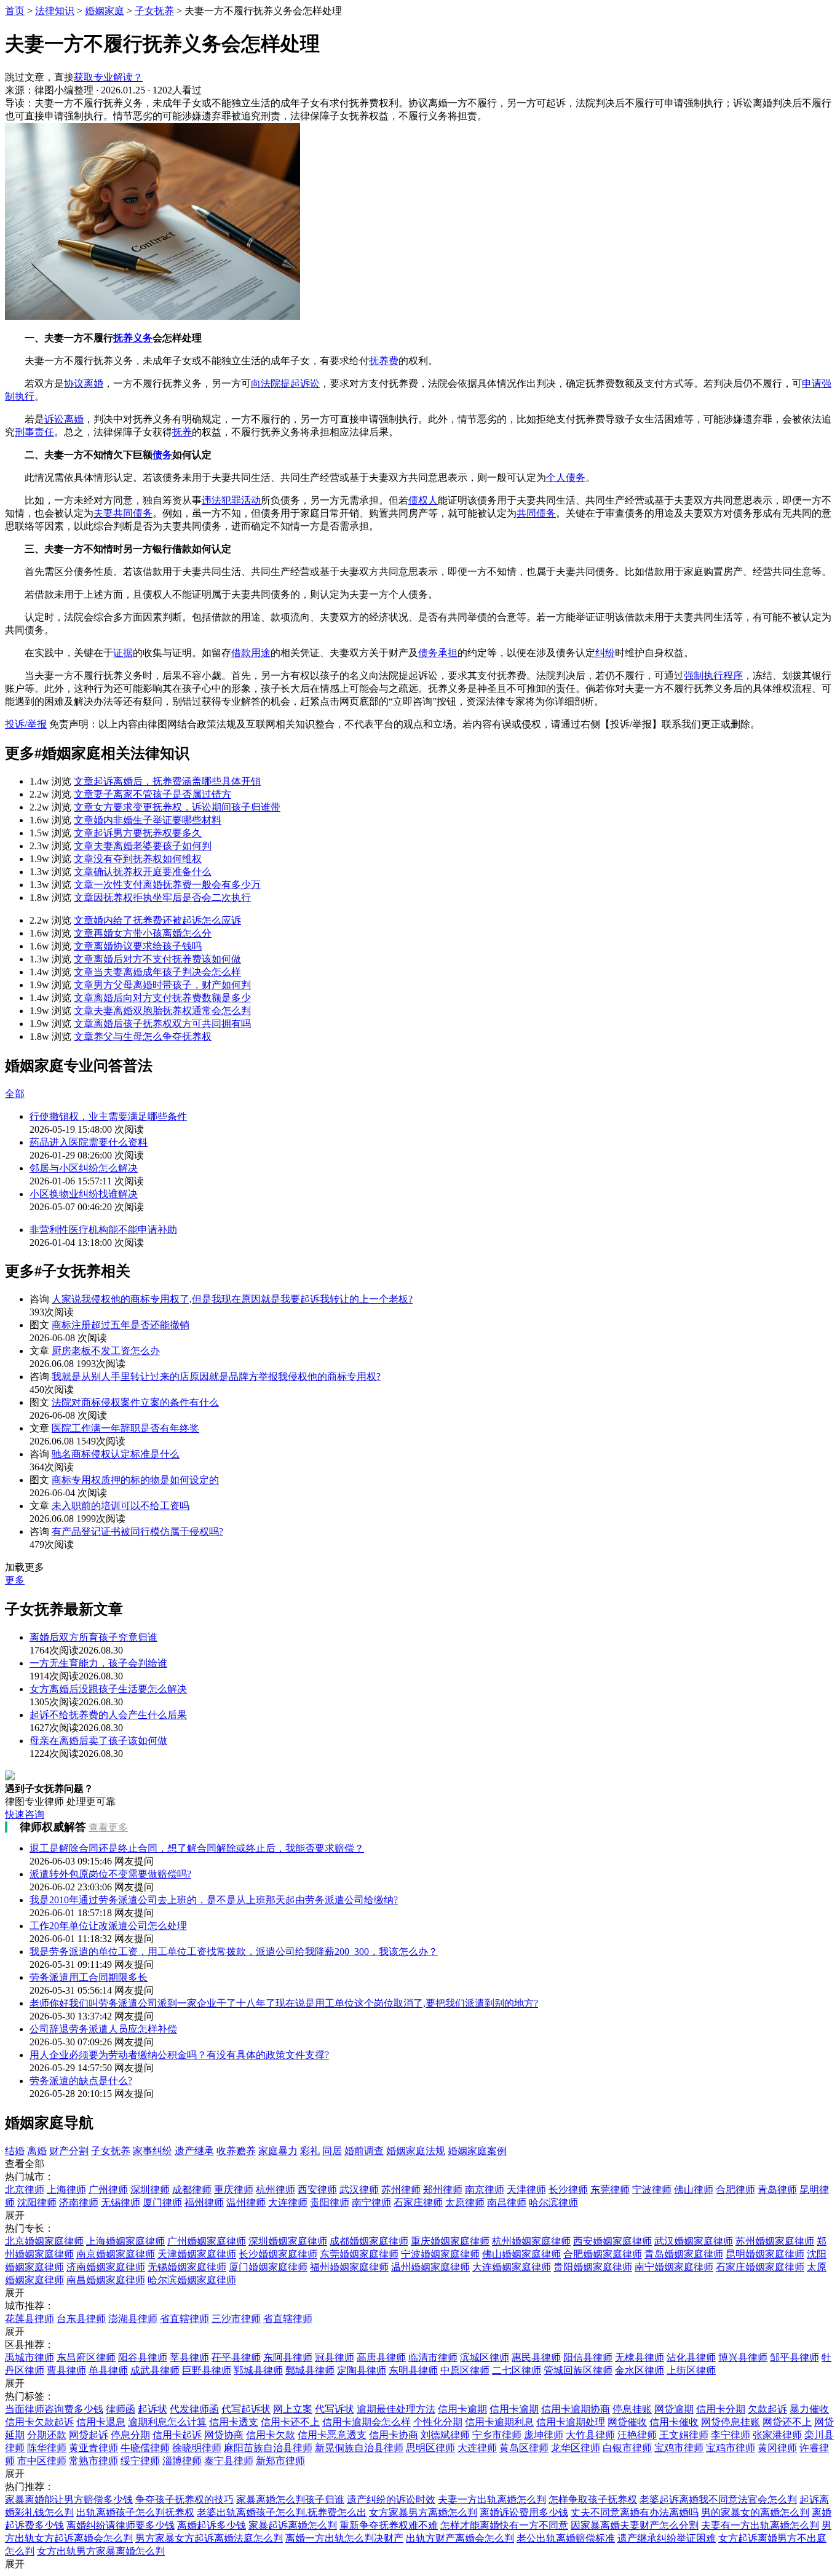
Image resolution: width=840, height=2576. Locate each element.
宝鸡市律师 (679, 2448)
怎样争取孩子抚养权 (593, 2499)
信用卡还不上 (290, 2422)
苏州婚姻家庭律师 (775, 2241)
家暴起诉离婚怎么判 (293, 2525)
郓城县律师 (258, 2370)
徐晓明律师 (197, 2448)
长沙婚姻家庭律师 (278, 2254)
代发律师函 (194, 2409)
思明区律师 (430, 2448)
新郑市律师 (280, 2461)
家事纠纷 (153, 2151)
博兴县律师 (743, 2357)
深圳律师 (150, 2190)
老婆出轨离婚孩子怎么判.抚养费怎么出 (282, 2512)
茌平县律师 (236, 2357)
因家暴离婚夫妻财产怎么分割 (635, 2525)
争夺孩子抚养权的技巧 (184, 2499)
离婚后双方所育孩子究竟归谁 (93, 1637)
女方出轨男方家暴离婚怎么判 (101, 2551)
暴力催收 (809, 2409)
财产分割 (69, 2151)
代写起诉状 (246, 2409)
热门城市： (30, 2177)
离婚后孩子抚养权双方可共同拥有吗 (162, 1024)
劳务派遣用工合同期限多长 (89, 1977)
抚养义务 (133, 338)
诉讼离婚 (64, 419)
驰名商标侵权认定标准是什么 (116, 1454)
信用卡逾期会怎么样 (367, 2422)
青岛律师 (777, 2190)
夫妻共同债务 (123, 513)
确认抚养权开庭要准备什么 (143, 872)
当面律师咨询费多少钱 (54, 2409)
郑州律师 (443, 2190)
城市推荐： (30, 2306)
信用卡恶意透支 (332, 2435)
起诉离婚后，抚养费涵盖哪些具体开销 (167, 781)
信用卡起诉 (177, 2435)
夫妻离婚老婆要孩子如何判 (143, 846)
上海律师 (66, 2190)
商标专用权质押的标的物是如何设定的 (135, 1480)
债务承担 (438, 653)
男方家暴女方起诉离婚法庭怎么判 (209, 2538)
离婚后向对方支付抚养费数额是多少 (162, 998)
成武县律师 (155, 2370)
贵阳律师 (330, 2202)
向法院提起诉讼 (285, 383)
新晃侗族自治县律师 (359, 2448)
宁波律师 (652, 2190)
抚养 (182, 432)
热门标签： (30, 2396)
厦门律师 (162, 2202)
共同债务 (536, 513)
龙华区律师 (576, 2448)
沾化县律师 (691, 2357)
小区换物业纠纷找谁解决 (84, 1194)
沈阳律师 (37, 2202)
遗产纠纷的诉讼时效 (391, 2499)
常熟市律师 (93, 2461)
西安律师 (317, 2190)
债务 (162, 455)
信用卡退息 (101, 2422)
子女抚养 (154, 11)
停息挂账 (632, 2409)
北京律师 (25, 2190)
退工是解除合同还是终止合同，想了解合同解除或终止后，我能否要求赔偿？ (197, 1848)
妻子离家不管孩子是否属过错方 (153, 794)
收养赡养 (236, 2151)
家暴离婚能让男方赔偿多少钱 (69, 2499)
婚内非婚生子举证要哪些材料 (148, 820)
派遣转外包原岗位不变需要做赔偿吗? (110, 1874)
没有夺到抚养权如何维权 (138, 859)
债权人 (423, 500)
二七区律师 (517, 2370)
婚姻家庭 (105, 11)
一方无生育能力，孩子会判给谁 (98, 1663)
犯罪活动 (241, 500)
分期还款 (47, 2435)
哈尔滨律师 (553, 2202)
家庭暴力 (278, 2151)
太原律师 (465, 2202)
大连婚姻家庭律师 (512, 2267)
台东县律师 (81, 2319)
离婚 (37, 2151)
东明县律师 (413, 2370)
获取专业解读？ (108, 77)
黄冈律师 (777, 2448)
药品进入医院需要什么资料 (89, 1142)
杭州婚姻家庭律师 (531, 2241)
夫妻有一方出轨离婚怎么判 (760, 2525)
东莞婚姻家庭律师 (359, 2254)
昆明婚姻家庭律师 (765, 2254)
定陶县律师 (362, 2370)
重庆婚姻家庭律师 (450, 2241)
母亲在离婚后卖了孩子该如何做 (98, 1741)
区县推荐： (30, 2344)
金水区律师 (640, 2370)
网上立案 (293, 2409)
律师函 (121, 2409)
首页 (15, 11)
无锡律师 (121, 2202)
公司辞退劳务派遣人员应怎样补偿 (103, 2029)
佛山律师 (694, 2190)
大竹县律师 (590, 2435)
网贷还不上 (787, 2422)
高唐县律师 (381, 2357)
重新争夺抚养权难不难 (389, 2525)
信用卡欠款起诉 (39, 2422)
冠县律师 (335, 2357)
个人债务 (566, 478)
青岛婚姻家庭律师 (684, 2254)
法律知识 (55, 11)
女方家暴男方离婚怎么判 (423, 2512)
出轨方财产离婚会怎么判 (460, 2538)
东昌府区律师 (86, 2357)
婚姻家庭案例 (477, 2151)
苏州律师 (401, 2190)
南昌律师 (507, 2202)
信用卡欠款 (271, 2435)
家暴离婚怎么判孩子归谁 (290, 2499)
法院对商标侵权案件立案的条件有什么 (135, 1402)
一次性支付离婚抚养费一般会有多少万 (167, 885)
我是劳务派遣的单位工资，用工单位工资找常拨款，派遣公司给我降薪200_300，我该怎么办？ (234, 1952)
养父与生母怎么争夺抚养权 (143, 1036)
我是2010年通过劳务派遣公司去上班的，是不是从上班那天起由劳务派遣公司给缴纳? (214, 1900)
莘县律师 (189, 2357)
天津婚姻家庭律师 (197, 2254)
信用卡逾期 (462, 2409)
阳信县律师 (588, 2357)
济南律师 (79, 2202)
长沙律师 (568, 2190)
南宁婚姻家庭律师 (674, 2267)
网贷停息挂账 (731, 2422)
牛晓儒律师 (145, 2448)
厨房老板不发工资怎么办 (106, 1351)
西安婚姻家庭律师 (612, 2241)
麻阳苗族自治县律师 (268, 2448)
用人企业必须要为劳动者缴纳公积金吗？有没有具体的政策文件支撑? (179, 2055)
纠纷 (605, 653)
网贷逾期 (674, 2409)
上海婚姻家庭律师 (125, 2241)
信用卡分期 (721, 2409)
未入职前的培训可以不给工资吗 (121, 1506)
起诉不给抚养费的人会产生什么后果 (108, 1715)
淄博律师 (182, 2461)
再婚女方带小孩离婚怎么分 (143, 933)
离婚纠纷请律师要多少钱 (121, 2525)
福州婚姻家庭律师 (349, 2267)
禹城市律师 (30, 2357)
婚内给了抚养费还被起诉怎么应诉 (157, 920)
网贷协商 (224, 2435)
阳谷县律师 (143, 2357)
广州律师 (108, 2190)
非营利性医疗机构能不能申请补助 (103, 1230)
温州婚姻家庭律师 (430, 2267)
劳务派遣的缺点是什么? (81, 2081)
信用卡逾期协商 (576, 2409)
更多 (15, 1580)
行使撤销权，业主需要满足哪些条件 (108, 1116)
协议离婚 (84, 383)
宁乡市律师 (497, 2435)
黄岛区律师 (524, 2448)
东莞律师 (610, 2190)
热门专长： (30, 2228)
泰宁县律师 (229, 2461)
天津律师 (526, 2190)
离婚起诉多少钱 (212, 2525)
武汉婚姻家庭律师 (694, 2241)
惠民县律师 (536, 2357)
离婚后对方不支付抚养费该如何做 (157, 959)
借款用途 (251, 653)
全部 (15, 1094)
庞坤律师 (544, 2435)
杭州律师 (275, 2190)
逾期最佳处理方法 (396, 2409)
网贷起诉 (89, 2435)
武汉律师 (359, 2190)
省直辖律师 (184, 2319)
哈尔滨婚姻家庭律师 (192, 2280)
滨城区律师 (485, 2357)
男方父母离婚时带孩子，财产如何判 (162, 985)
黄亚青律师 (93, 2448)
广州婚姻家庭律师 (207, 2241)
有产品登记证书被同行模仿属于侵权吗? (137, 1532)
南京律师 (485, 2190)
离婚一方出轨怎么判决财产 (344, 2538)
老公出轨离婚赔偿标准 (566, 2538)
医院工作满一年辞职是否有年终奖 (125, 1428)
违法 (212, 500)
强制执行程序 (713, 676)
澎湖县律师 (133, 2319)
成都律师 (192, 2190)
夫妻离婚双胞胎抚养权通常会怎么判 (162, 1011)
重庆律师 (234, 2190)
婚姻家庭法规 (416, 2151)
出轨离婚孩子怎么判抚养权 (135, 2512)
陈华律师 (47, 2448)
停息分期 (130, 2435)
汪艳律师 (637, 2435)
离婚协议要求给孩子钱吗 (138, 946)
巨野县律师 (207, 2370)
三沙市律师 (236, 2319)
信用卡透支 (234, 2422)
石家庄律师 (418, 2202)
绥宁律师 (140, 2461)
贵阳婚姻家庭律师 (593, 2267)
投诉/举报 (26, 724)
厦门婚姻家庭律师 (268, 2267)
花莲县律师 (30, 2319)
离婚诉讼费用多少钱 (524, 2512)
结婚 (15, 2151)
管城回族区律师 (578, 2370)
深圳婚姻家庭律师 (288, 2241)
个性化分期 (438, 2422)
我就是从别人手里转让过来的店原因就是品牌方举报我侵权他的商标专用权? (216, 1377)
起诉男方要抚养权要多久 (138, 833)
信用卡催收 (674, 2422)
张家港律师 (777, 2435)
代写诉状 (335, 2409)
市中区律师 (42, 2461)
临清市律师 (433, 2357)
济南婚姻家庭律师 (106, 2267)
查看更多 (108, 1827)
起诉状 (153, 2409)
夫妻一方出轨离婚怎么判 (492, 2499)
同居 (332, 2151)
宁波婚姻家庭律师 (440, 2254)
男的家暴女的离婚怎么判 (755, 2512)
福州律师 (204, 2202)
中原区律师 (465, 2370)
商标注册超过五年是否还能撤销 (121, 1325)
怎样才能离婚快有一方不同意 (504, 2525)
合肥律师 (735, 2190)
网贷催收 (627, 2422)
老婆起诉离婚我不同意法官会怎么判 (718, 2499)
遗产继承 (194, 2151)
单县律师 (108, 2370)
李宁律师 (731, 2435)
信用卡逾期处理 (571, 2422)
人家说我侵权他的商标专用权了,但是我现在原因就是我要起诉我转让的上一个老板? (232, 1299)
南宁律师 (371, 2202)
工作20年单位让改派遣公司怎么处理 (108, 1926)
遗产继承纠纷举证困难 (667, 2538)
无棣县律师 (640, 2357)
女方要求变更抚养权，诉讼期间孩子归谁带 (177, 807)
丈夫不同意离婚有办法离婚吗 (635, 2512)
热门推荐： (30, 2487)
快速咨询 (25, 1814)
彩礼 (310, 2151)
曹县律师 (66, 2370)
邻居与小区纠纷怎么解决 (84, 1168)
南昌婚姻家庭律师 (106, 2280)
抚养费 (384, 361)
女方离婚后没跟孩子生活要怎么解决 (108, 1689)
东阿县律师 (288, 2357)
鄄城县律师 (310, 2370)
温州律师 (246, 2202)
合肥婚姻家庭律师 (603, 2254)
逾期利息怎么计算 (167, 2422)
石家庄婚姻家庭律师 (760, 2267)
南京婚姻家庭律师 (116, 2254)
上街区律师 (691, 2370)
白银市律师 (627, 2448)
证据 (123, 653)
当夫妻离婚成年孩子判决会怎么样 (157, 972)
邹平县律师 (794, 2357)
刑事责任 (34, 432)
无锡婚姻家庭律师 (187, 2267)
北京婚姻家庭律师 (44, 2241)
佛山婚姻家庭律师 (521, 2254)
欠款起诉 (767, 2409)
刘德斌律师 (445, 2435)
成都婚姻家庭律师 (369, 2241)
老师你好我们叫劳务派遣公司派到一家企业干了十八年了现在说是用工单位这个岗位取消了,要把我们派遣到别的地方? (284, 2003)
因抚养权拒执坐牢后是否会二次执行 (162, 898)
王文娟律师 (684, 2435)
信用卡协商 (394, 2435)
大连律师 (288, 2202)
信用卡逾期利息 (499, 2422)
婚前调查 (364, 2151)
